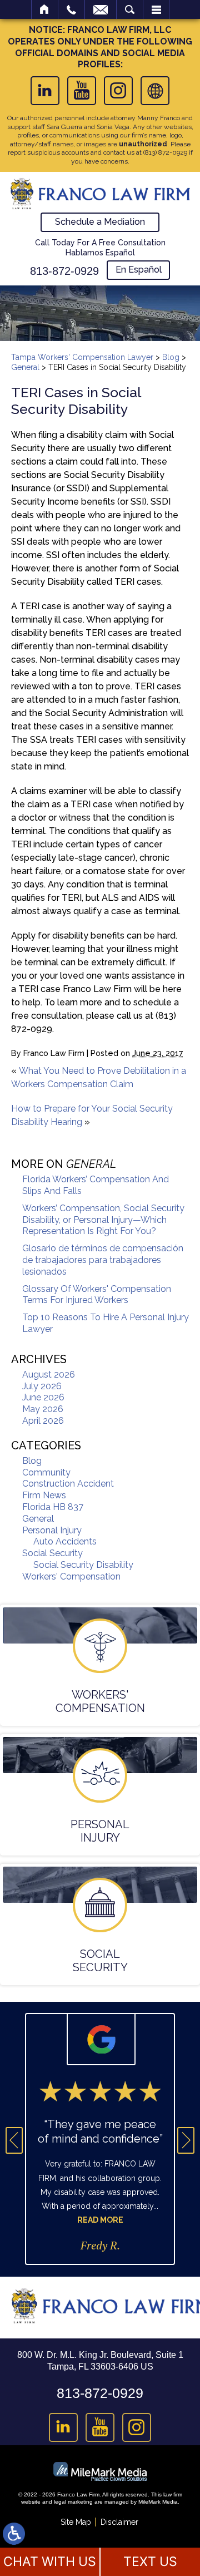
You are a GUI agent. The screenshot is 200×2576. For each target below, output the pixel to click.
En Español (139, 270)
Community (46, 1472)
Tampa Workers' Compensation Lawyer (82, 357)
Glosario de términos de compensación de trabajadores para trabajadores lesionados (103, 1260)
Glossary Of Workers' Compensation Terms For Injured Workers (97, 1295)
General (25, 367)
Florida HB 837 (53, 1507)
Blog (171, 357)
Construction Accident (68, 1484)
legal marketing (73, 2502)
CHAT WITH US (50, 2562)
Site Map (76, 2522)
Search (130, 9)
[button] (14, 2140)
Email (101, 9)
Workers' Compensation (71, 1576)
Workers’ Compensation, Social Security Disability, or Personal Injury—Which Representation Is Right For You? (103, 1220)
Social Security (52, 1553)
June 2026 (43, 1397)
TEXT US (150, 2562)
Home (45, 9)
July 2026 (42, 1386)
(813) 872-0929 (165, 152)
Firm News (44, 1495)
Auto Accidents (65, 1541)
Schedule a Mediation (100, 222)
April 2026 (43, 1421)
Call (71, 9)
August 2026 (49, 1375)
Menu (156, 9)
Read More (100, 2220)
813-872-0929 (64, 271)
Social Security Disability (83, 1565)
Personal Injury (52, 1530)
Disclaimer (119, 2522)
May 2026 (43, 1409)
